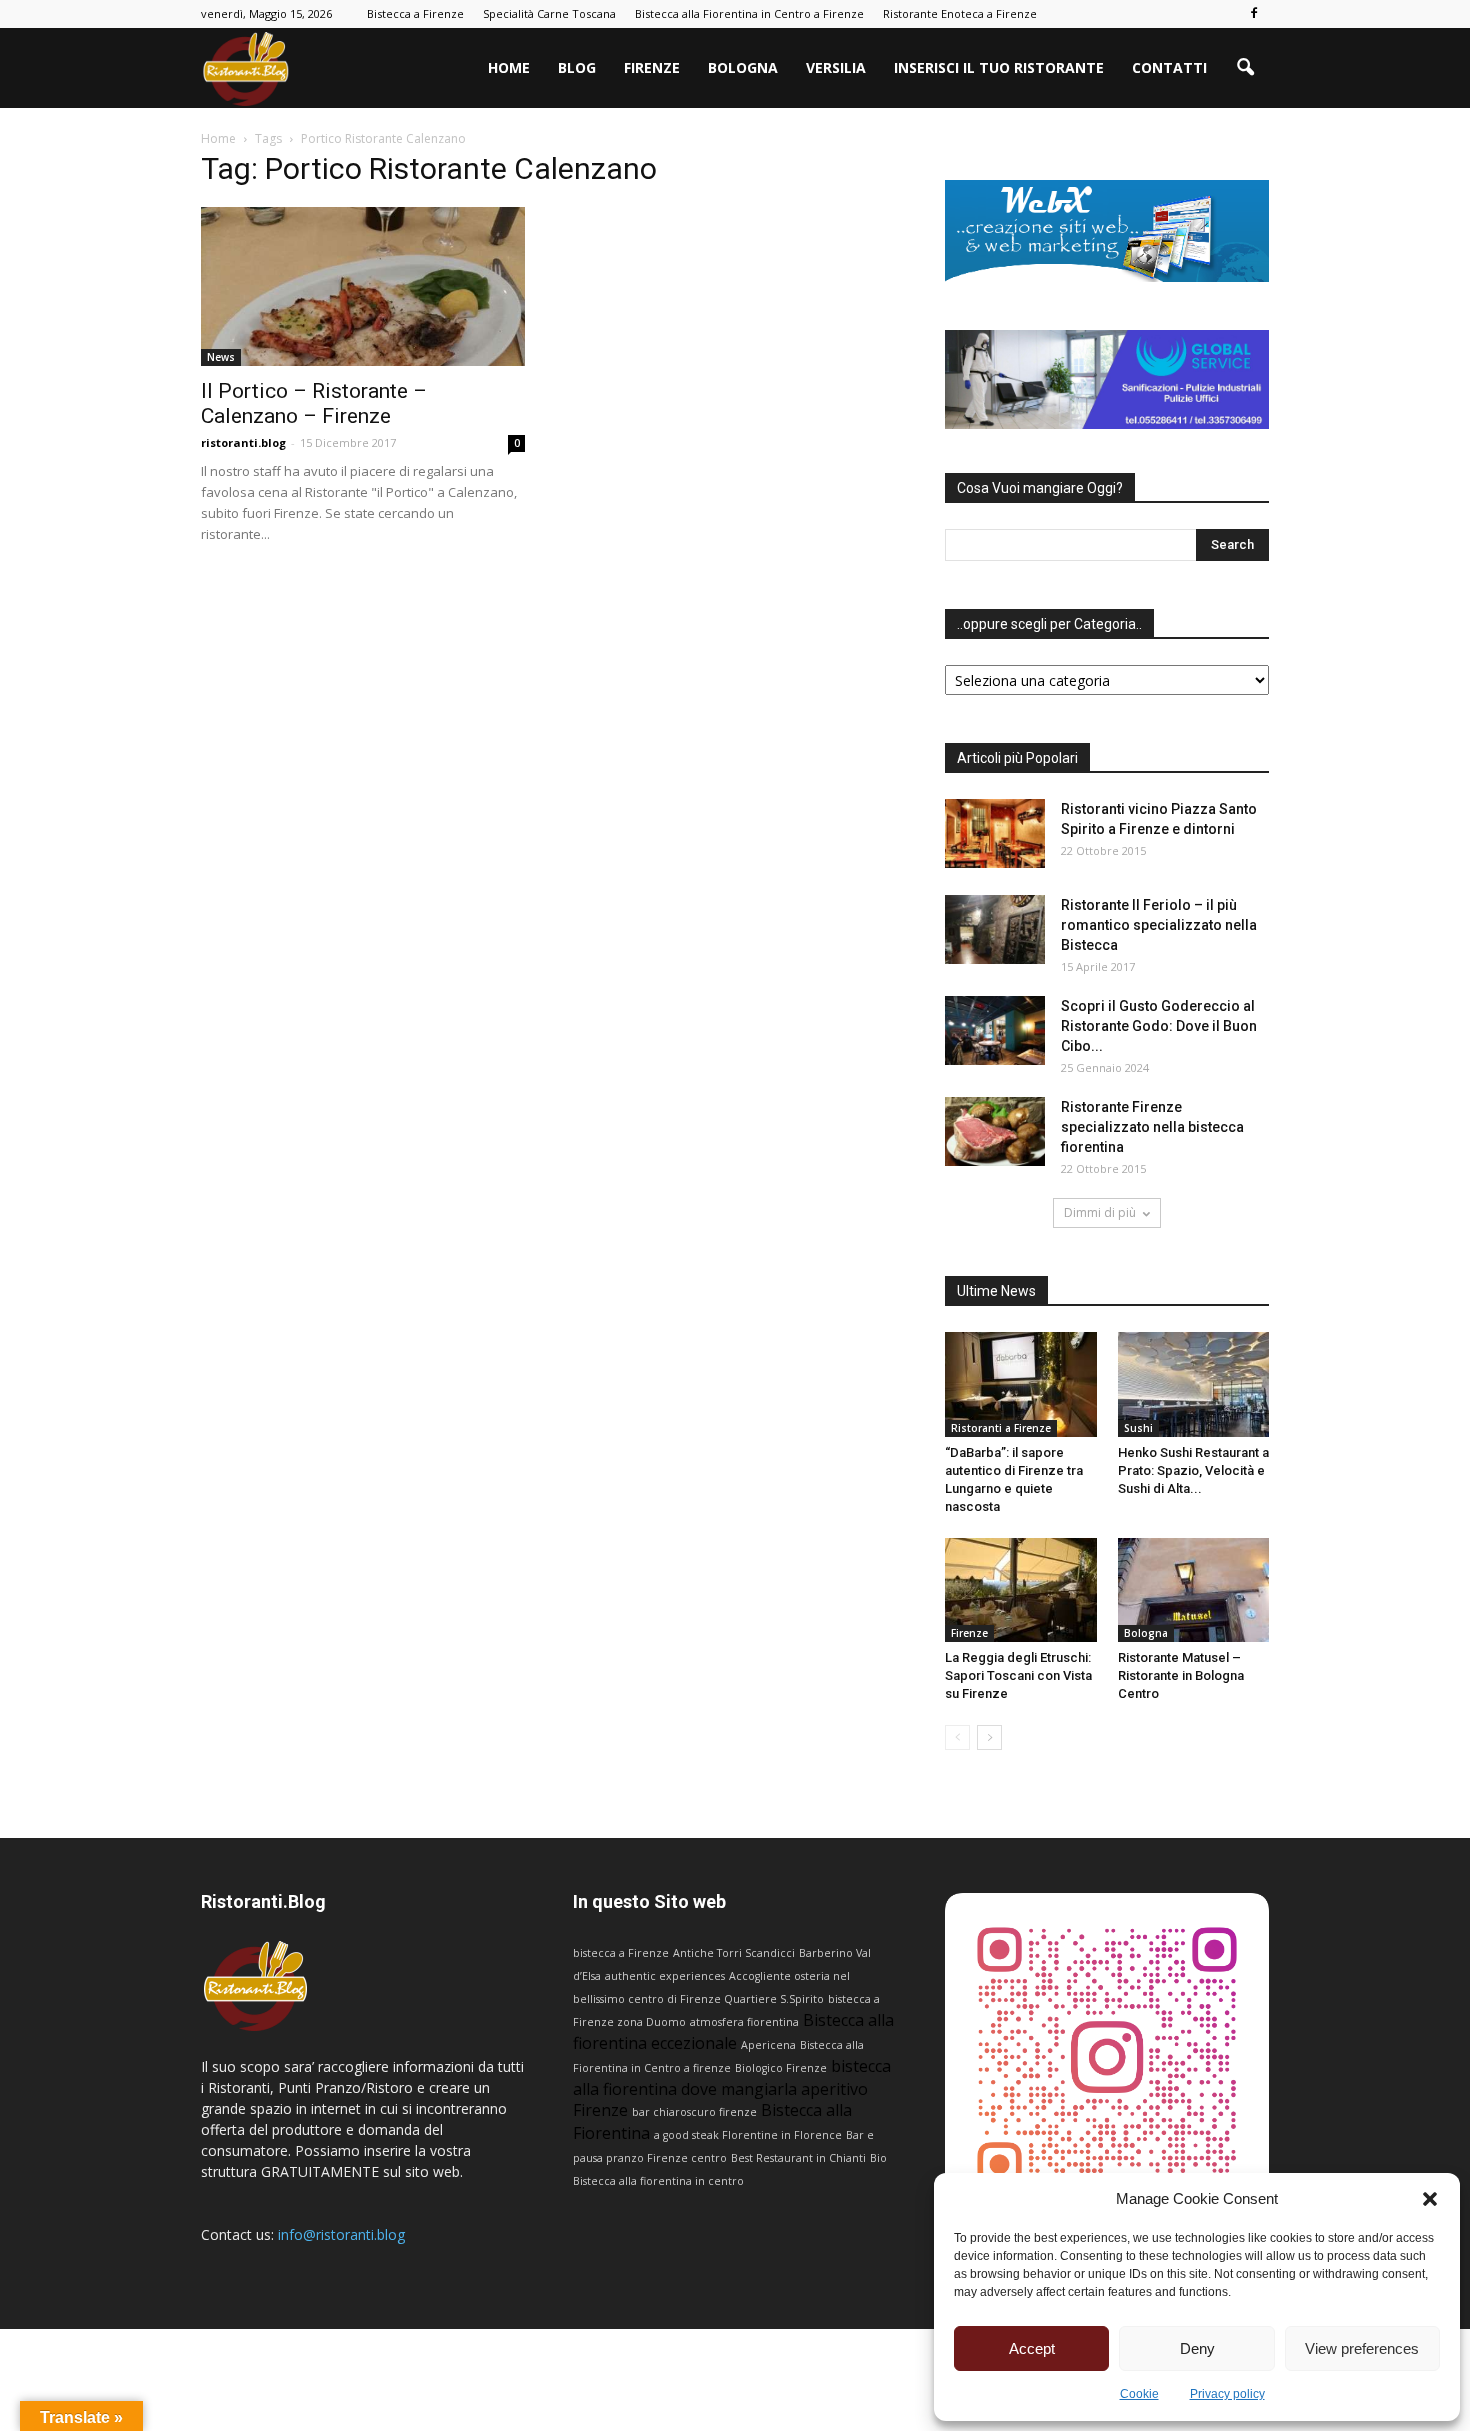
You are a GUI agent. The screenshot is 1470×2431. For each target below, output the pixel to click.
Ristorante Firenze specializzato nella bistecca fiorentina (1152, 1127)
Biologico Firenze (781, 2068)
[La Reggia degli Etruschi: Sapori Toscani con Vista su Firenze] (1021, 1590)
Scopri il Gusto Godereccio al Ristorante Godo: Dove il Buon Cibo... (1159, 1026)
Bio (878, 2158)
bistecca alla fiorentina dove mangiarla (732, 2077)
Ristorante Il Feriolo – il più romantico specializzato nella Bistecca (1159, 925)
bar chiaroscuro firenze (694, 2112)
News (221, 357)
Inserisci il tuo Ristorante (999, 67)
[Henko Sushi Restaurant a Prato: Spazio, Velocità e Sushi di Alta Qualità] (1194, 1384)
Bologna (743, 67)
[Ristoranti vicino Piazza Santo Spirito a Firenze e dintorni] (995, 833)
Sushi (1138, 1428)
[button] (1430, 2199)
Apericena (768, 2045)
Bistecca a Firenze (415, 13)
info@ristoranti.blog (341, 2234)
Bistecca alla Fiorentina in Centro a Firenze (749, 13)
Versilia (836, 67)
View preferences (1362, 2348)
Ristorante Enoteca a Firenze (960, 13)
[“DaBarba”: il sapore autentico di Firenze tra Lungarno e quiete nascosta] (1021, 1384)
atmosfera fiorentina (744, 2022)
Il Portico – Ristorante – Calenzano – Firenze (314, 403)
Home (509, 67)
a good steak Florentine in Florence (748, 2135)
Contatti (1169, 67)
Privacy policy (1227, 2394)
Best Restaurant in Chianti (798, 2158)
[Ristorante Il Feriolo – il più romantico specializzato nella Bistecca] (995, 929)
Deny (1197, 2348)
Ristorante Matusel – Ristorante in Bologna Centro (1181, 1675)
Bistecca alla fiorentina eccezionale (733, 2031)
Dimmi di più (1100, 1212)
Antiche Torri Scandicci (734, 1953)
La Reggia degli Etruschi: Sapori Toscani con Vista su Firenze (1018, 1675)
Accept (1032, 2348)
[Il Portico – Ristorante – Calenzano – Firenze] (363, 286)
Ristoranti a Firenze (1001, 1428)
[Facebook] (1254, 14)
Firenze (652, 67)
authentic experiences (665, 1976)
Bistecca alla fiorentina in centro (658, 2181)
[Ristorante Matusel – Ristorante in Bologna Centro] (1194, 1590)
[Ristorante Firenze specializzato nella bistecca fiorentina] (995, 1131)
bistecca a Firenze (621, 1953)
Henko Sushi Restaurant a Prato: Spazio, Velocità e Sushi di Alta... (1193, 1470)
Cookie (1139, 2394)
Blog (577, 67)
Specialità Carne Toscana (549, 13)
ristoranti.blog (243, 442)
